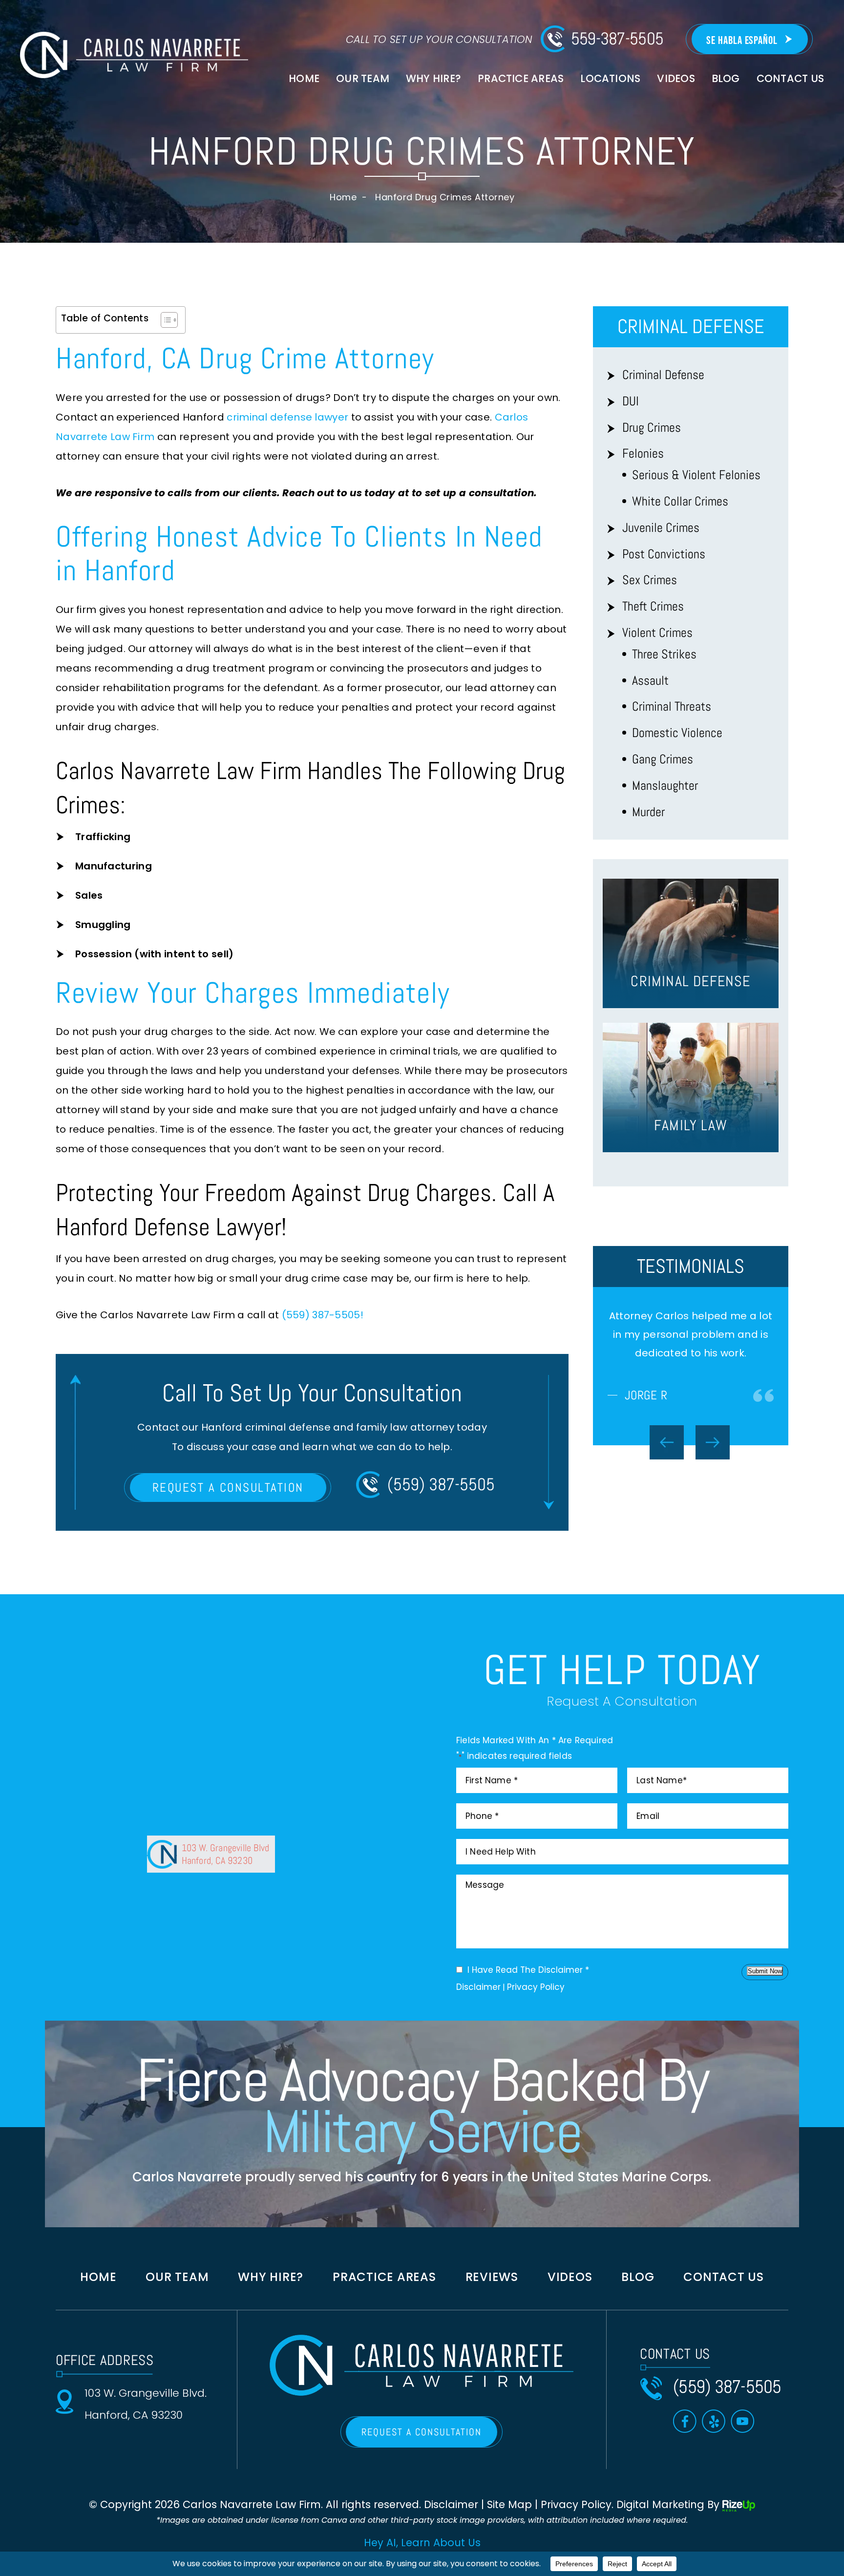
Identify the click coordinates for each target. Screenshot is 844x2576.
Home (304, 78)
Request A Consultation (228, 1488)
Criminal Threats (672, 707)
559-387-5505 (617, 39)
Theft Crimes (653, 606)
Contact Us (790, 78)
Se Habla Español (742, 41)
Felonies (643, 454)
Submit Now (765, 1979)
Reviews (492, 2285)
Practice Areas (521, 78)
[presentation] (667, 1518)
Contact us (724, 2285)
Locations (610, 78)
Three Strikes (664, 654)
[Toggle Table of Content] (164, 320)
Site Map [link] (509, 2513)
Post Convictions (664, 554)
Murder (648, 812)
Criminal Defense (663, 375)
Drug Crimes (652, 428)
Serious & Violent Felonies (696, 475)
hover (691, 943)
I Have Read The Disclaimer (528, 1978)
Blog (726, 78)
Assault (650, 681)
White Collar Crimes (680, 501)
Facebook (685, 2429)
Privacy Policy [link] (576, 2513)
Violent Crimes (657, 633)
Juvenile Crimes (661, 528)
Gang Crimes (663, 759)
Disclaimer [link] (451, 2513)
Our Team (363, 78)
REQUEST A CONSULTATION (422, 2440)
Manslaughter (665, 786)
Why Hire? (433, 78)
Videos (676, 78)
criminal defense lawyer (287, 417)
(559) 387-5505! (323, 1315)
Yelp (714, 2429)
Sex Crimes (650, 580)
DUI (631, 401)
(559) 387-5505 (441, 1484)
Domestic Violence (677, 733)
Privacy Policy (536, 1995)
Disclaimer (478, 1995)
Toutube (743, 2429)
